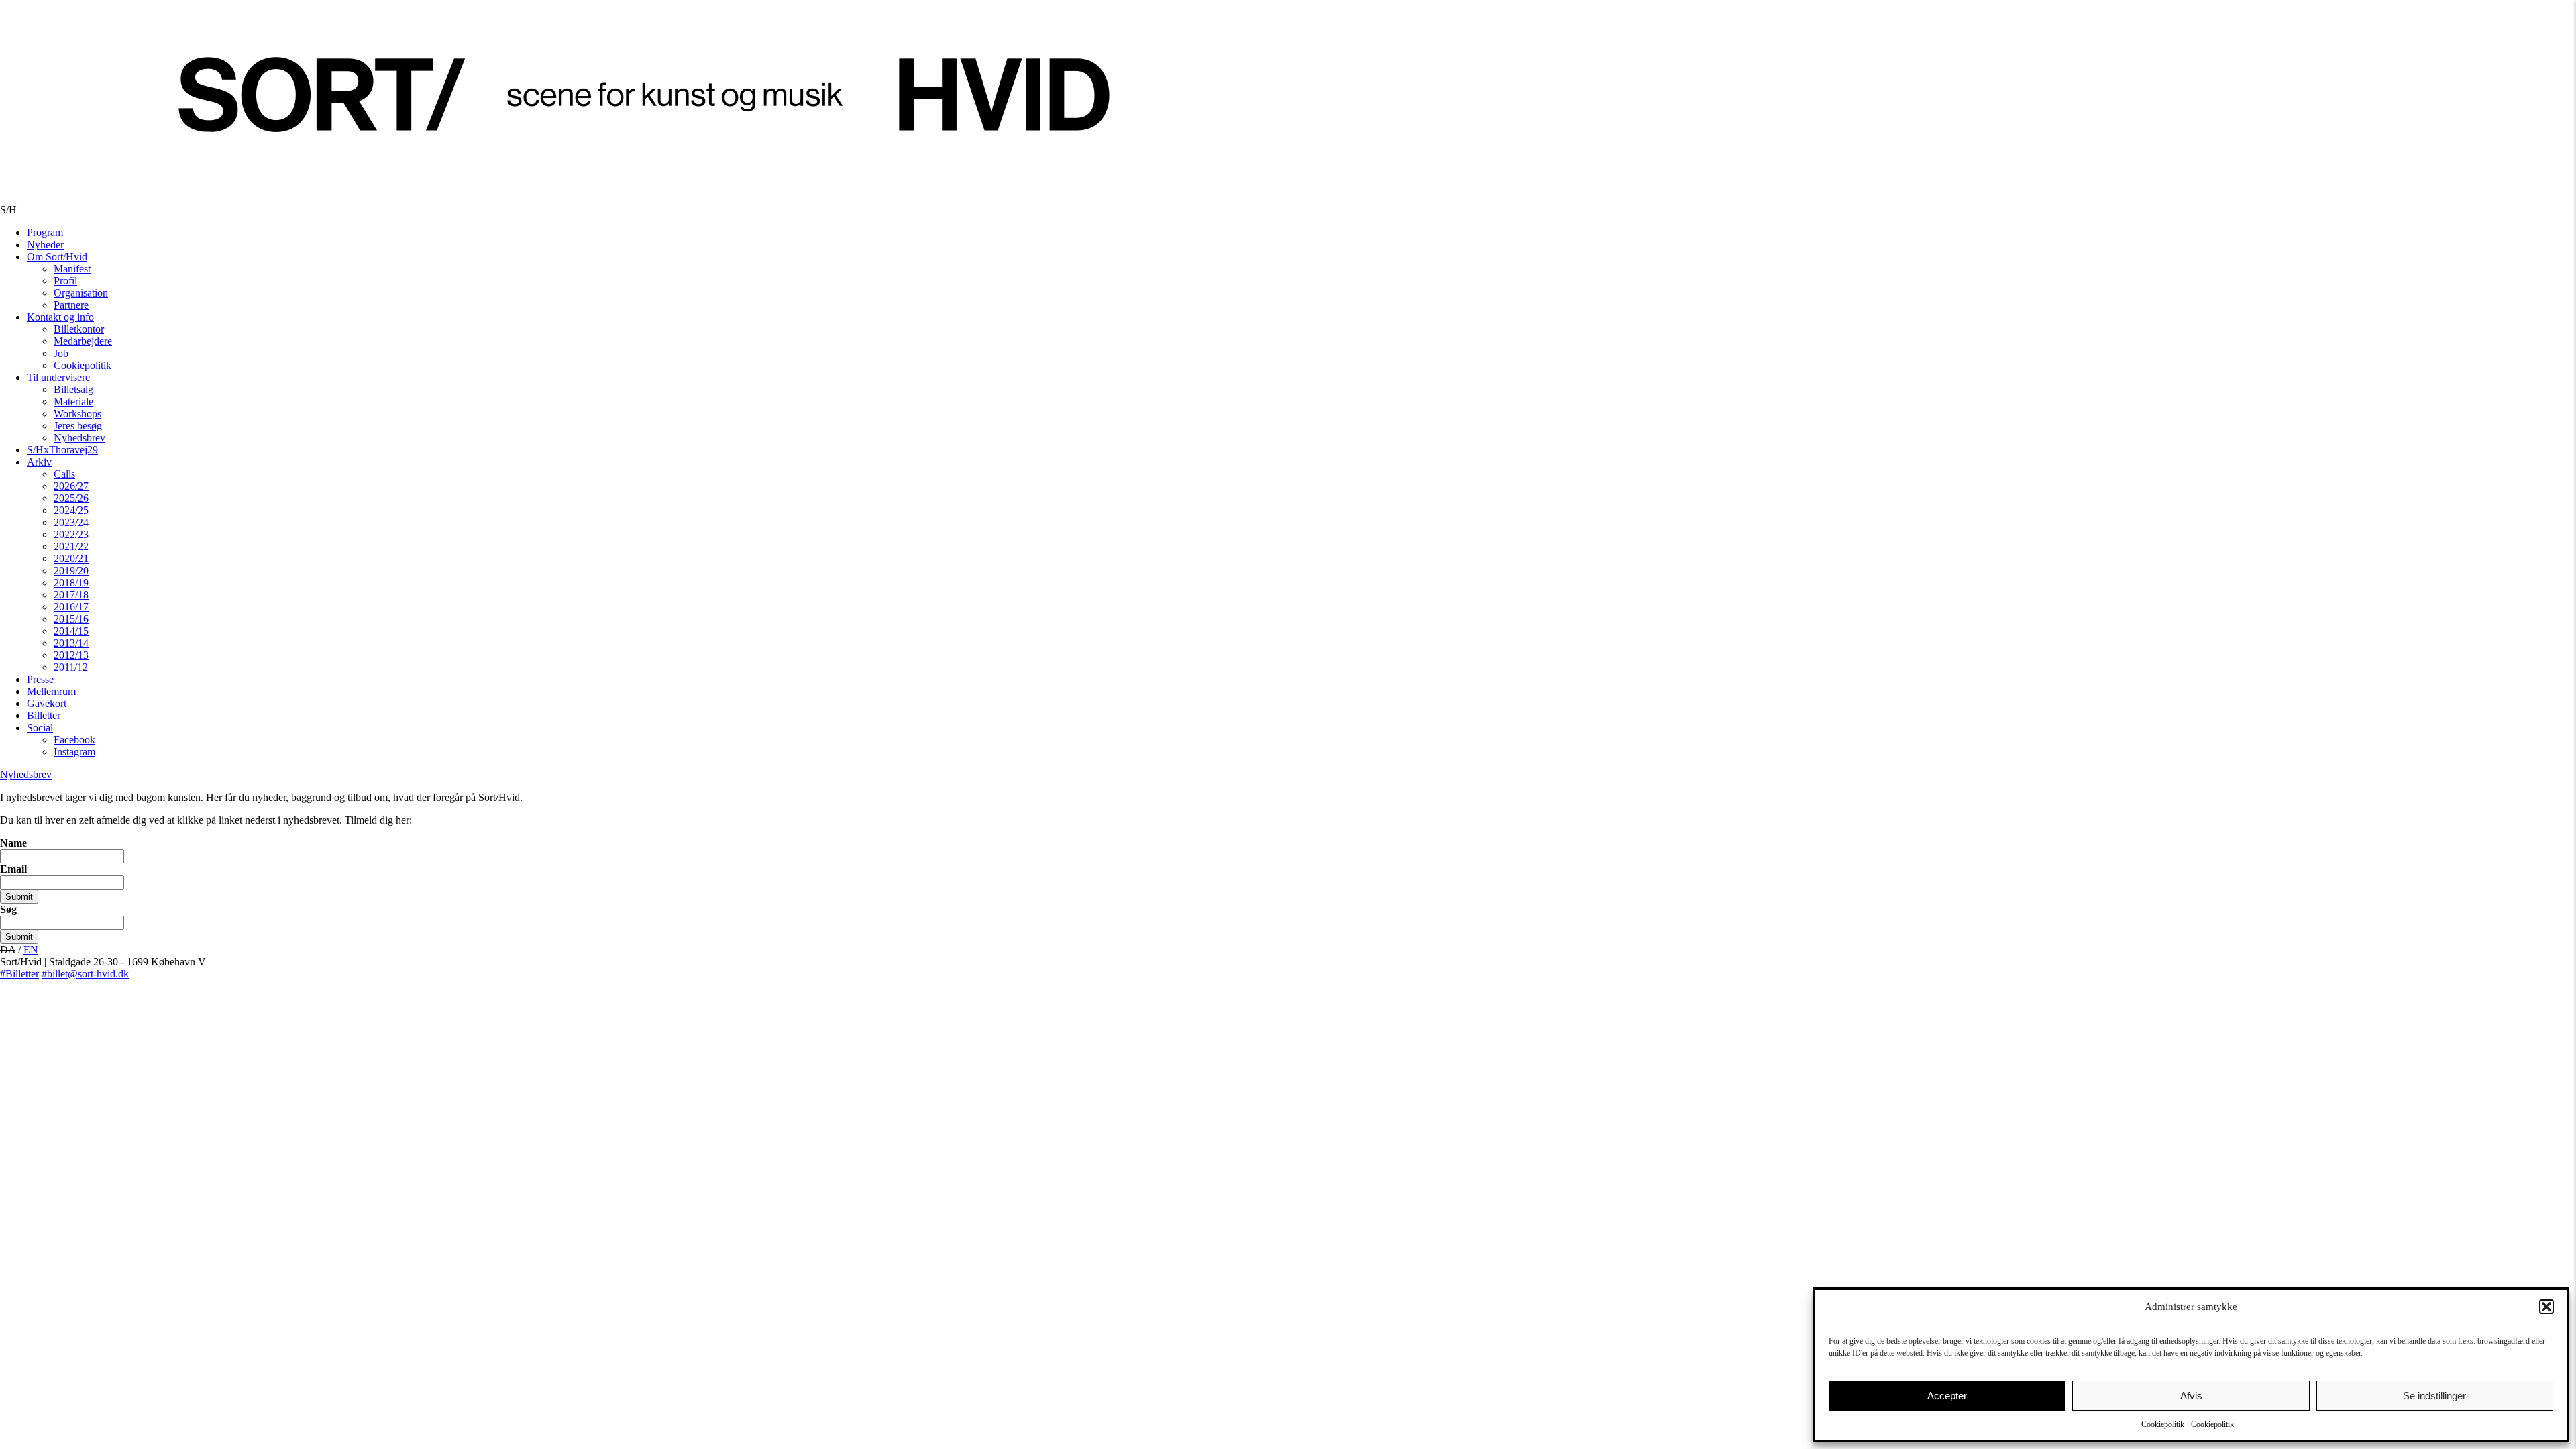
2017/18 (71, 595)
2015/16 (71, 619)
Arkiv (39, 462)
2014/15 (71, 631)
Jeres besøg (78, 426)
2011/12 (71, 667)
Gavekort (47, 703)
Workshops (77, 414)
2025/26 (71, 498)
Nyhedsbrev (79, 438)
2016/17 (71, 607)
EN (31, 950)
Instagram (74, 752)
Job (61, 353)
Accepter (1947, 1396)
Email (13, 869)
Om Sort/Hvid (57, 257)
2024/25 (71, 510)
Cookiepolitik (2163, 1424)
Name (13, 843)
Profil (65, 281)
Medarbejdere (83, 341)
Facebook (74, 740)
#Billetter (19, 974)
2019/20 (71, 571)
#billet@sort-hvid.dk (85, 974)
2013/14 (71, 643)
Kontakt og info (60, 317)
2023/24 (71, 522)
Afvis (2191, 1396)
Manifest (72, 269)
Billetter (44, 715)
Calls (64, 474)
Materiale (73, 401)
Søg (8, 909)
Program (45, 232)
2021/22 (71, 546)
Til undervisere (58, 377)
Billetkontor (79, 329)
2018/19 (71, 583)
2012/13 (71, 655)
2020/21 (71, 558)
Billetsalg (73, 389)
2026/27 (71, 486)
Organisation (81, 293)
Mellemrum (51, 691)
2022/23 (71, 534)
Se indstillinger (2434, 1396)
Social (40, 728)
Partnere (71, 305)
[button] (2546, 1307)
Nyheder (45, 245)
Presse (40, 679)
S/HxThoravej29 (62, 450)
